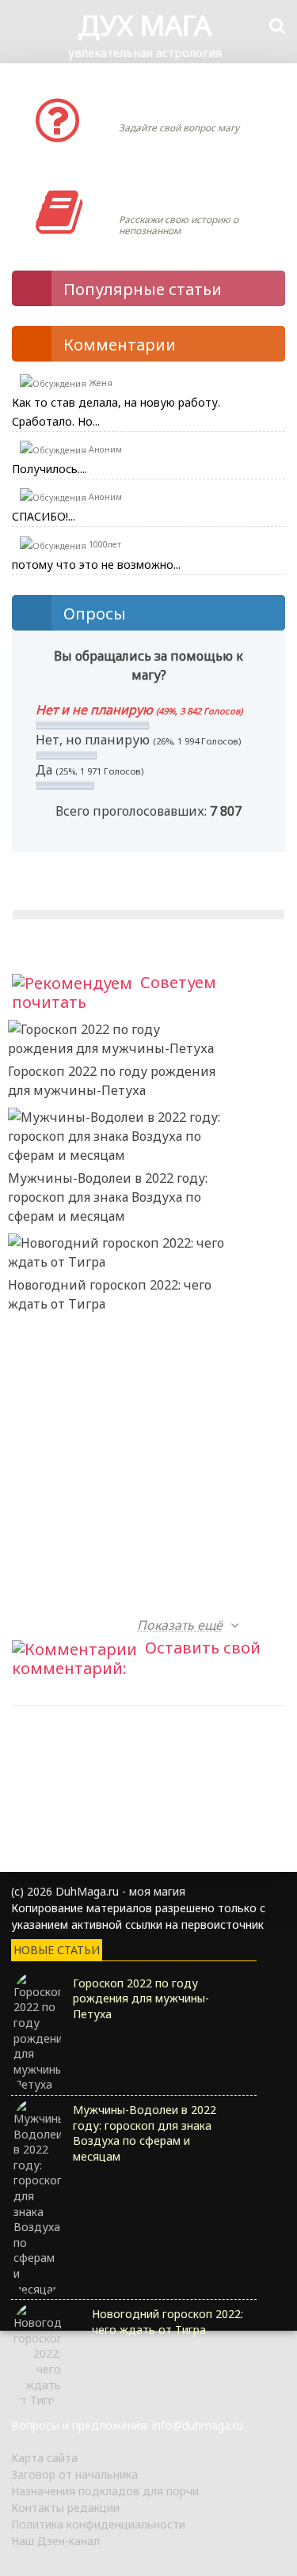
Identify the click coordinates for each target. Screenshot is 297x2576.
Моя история (166, 196)
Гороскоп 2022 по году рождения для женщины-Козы (112, 1596)
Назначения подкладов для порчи (105, 2491)
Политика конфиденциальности (98, 2524)
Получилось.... (49, 469)
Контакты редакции (65, 2508)
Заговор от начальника (74, 2474)
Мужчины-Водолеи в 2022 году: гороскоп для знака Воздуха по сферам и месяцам (108, 1197)
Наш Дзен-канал (55, 2541)
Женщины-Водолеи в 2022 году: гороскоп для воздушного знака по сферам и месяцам (109, 1411)
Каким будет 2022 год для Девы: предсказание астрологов (109, 1508)
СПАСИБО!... (44, 516)
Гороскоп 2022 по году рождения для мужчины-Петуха (112, 1081)
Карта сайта (44, 2458)
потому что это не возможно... (96, 564)
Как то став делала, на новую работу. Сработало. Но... (116, 412)
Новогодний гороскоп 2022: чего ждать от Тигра (110, 1294)
